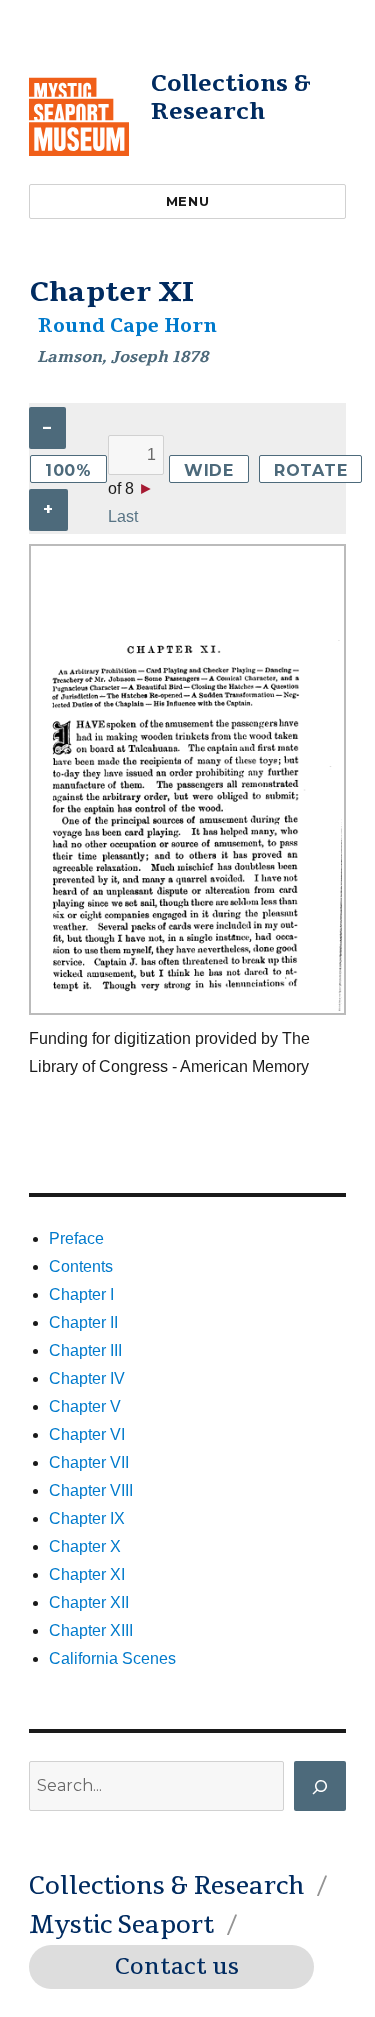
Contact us (177, 1967)
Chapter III (85, 1350)
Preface (76, 1238)
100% (68, 470)
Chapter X (85, 1546)
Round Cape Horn (127, 326)
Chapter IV (87, 1378)
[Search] (320, 1786)
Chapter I (81, 1294)
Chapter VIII (91, 1490)
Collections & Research (231, 97)
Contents (81, 1266)
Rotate (311, 470)
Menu (187, 201)
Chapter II (83, 1322)
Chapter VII (89, 1462)
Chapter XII (89, 1602)
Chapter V (85, 1406)
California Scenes (112, 1658)
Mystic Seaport (121, 1925)
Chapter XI (87, 1574)
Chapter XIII (91, 1630)
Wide (209, 470)
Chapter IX (87, 1518)
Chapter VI (87, 1434)
